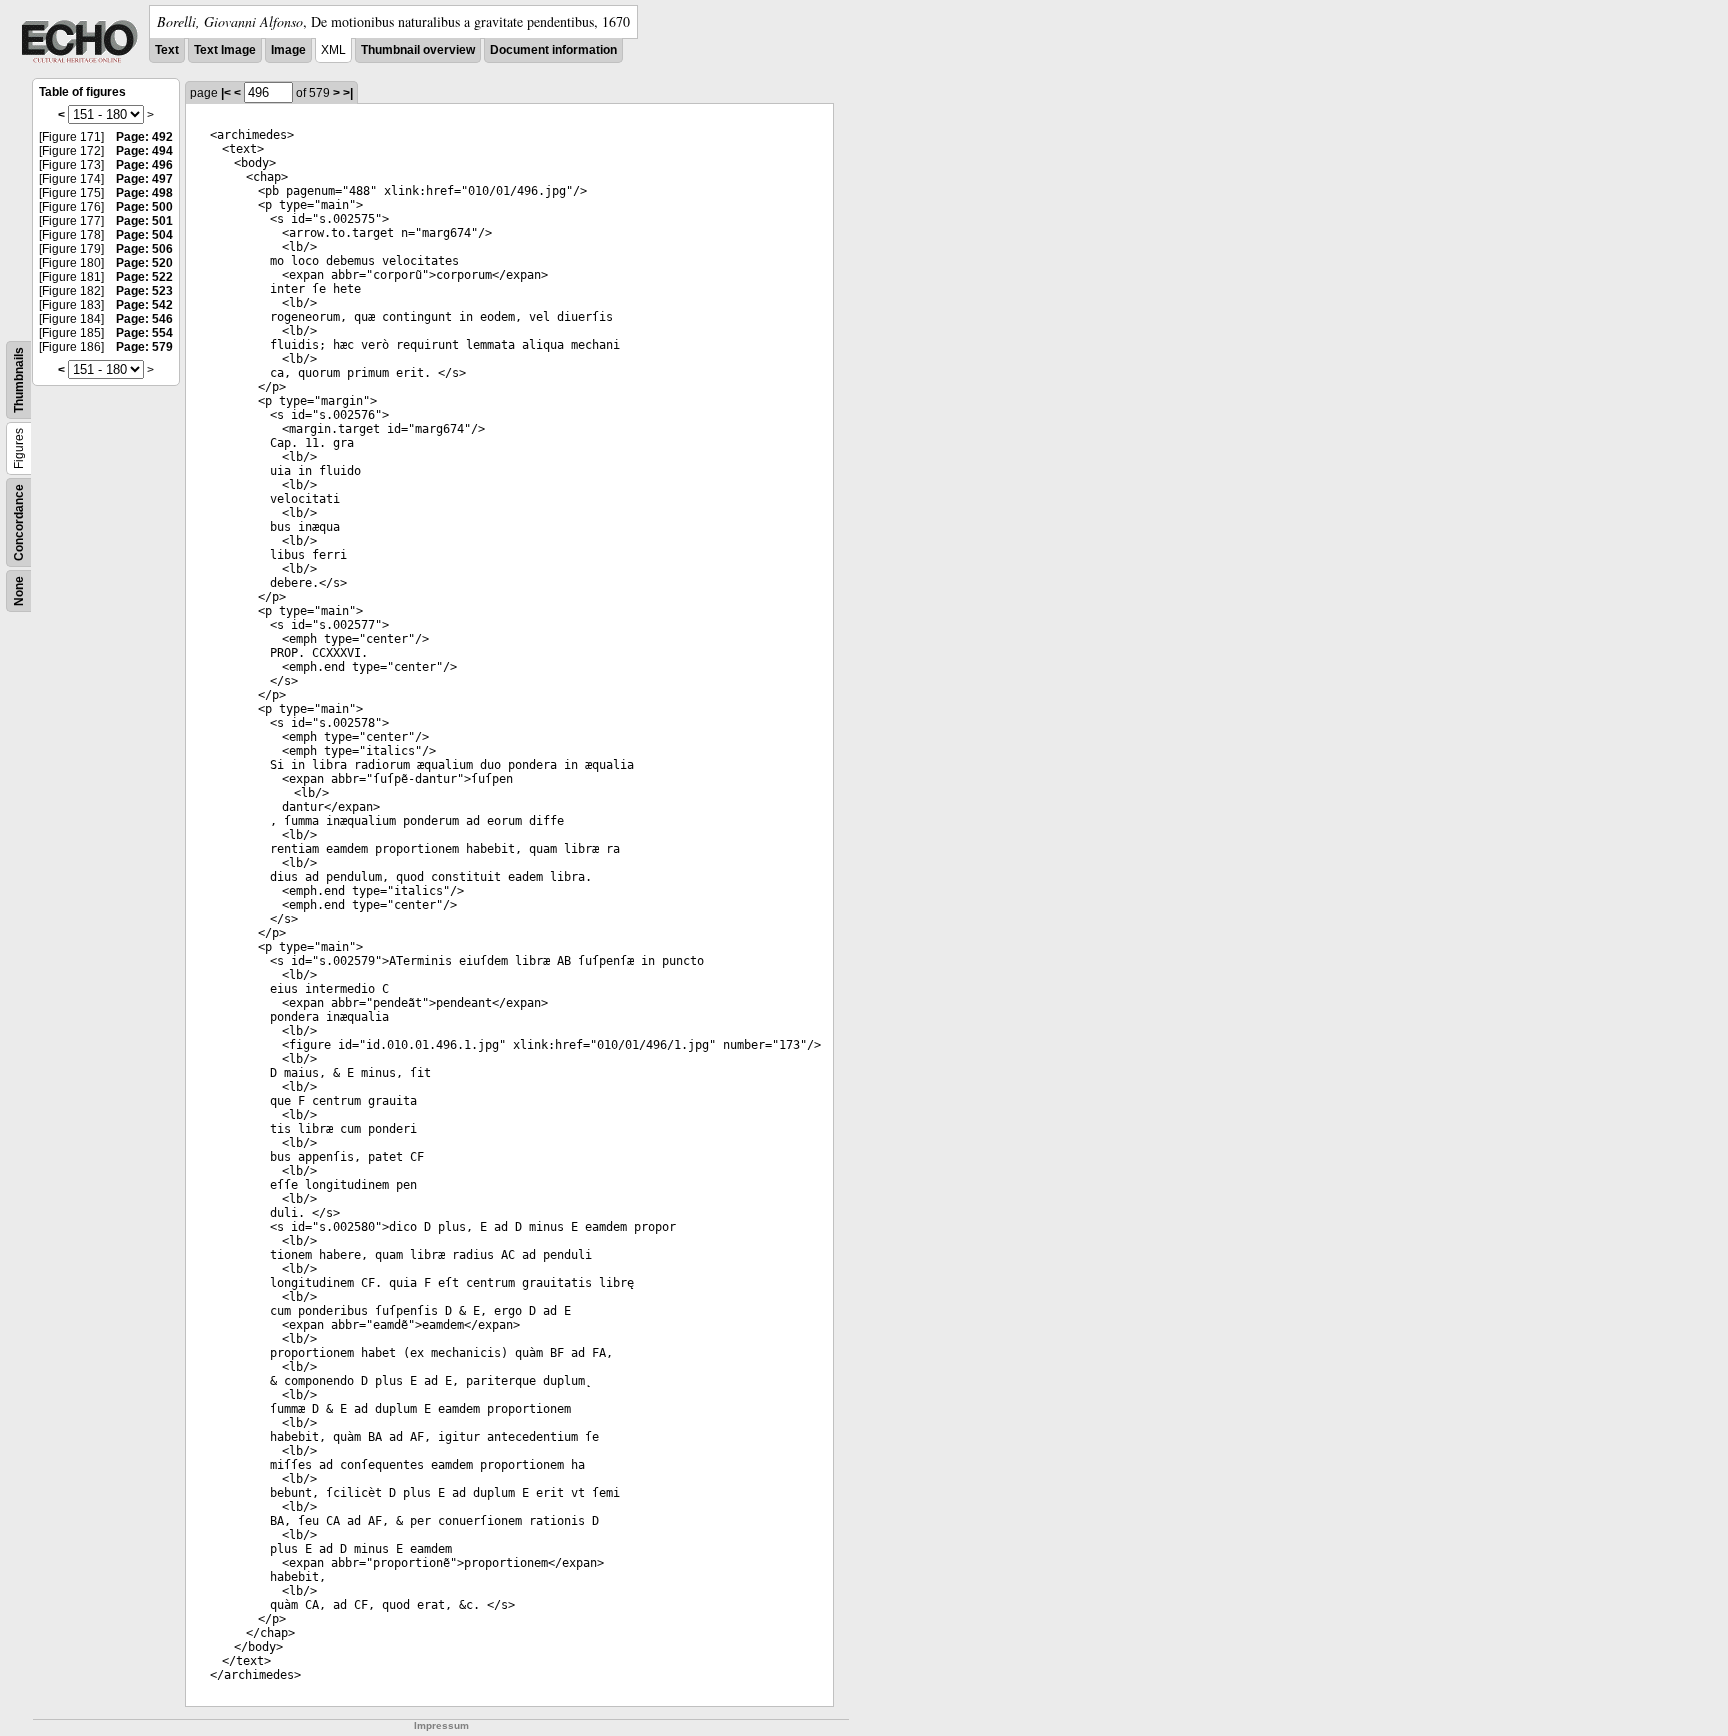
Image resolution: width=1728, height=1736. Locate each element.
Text (167, 50)
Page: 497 (144, 179)
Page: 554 (144, 333)
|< (226, 93)
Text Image (225, 50)
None (19, 591)
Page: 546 (144, 319)
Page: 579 (144, 347)
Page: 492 (144, 137)
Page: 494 (144, 151)
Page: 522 (144, 277)
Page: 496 (144, 165)
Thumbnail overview (418, 50)
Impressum (441, 1725)
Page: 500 (144, 207)
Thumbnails (19, 380)
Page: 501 (144, 221)
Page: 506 (144, 249)
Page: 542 (144, 305)
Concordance (19, 522)
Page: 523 (144, 291)
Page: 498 (144, 193)
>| (348, 93)
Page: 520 (144, 263)
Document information (553, 50)
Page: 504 (144, 235)
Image (288, 50)
